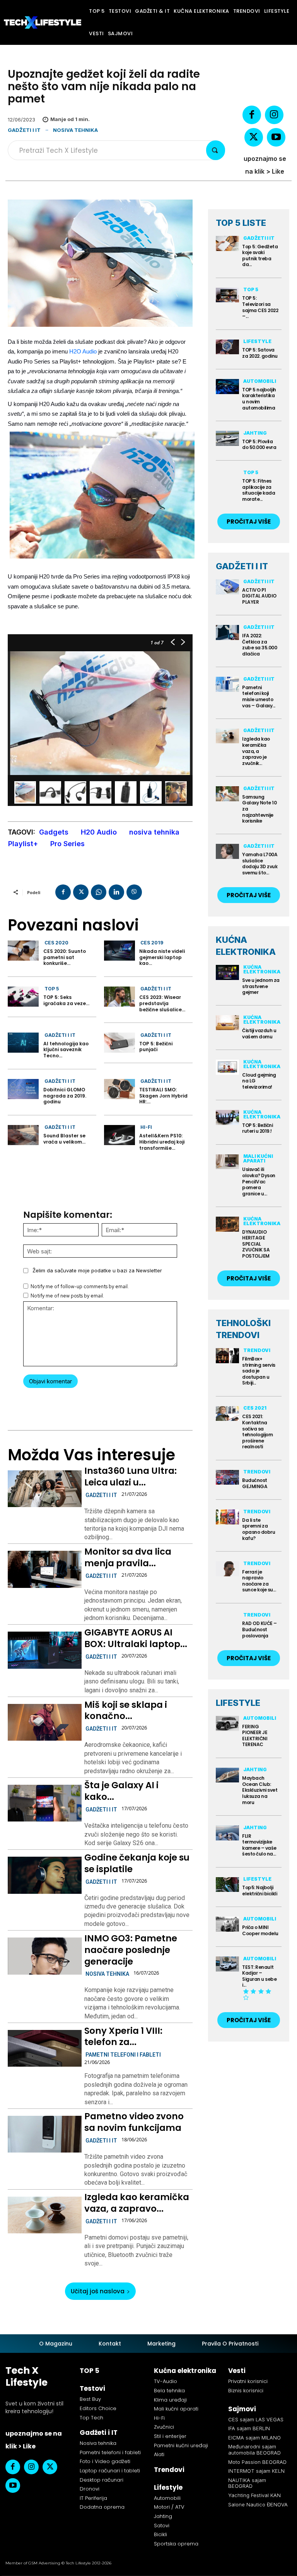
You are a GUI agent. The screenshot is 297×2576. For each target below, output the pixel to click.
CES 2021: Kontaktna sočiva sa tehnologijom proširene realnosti (257, 1431)
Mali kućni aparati (258, 1158)
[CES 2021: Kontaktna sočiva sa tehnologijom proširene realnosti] (227, 1414)
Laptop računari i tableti (110, 2471)
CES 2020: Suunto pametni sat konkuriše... (65, 957)
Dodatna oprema (102, 2507)
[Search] (216, 150)
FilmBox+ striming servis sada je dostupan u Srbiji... (259, 1371)
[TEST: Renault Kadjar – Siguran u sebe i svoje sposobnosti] (227, 1964)
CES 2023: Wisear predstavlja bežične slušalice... (162, 1003)
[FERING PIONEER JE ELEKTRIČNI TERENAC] (227, 1723)
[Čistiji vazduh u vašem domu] (227, 1023)
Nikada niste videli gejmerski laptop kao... (162, 957)
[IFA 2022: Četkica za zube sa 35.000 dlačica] (227, 632)
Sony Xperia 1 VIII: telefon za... (123, 2037)
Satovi (162, 2526)
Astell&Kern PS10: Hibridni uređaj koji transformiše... (162, 1142)
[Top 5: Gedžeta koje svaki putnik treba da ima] (227, 243)
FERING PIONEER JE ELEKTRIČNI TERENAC (255, 1736)
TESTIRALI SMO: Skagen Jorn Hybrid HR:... (163, 1096)
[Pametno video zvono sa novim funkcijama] (45, 2134)
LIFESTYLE (238, 1703)
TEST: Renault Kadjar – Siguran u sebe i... (259, 1976)
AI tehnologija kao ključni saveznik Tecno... (66, 1050)
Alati (159, 2454)
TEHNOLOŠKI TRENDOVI (243, 1329)
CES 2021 (255, 1408)
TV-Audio (166, 2381)
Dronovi (90, 2489)
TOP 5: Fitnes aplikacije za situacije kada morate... (259, 490)
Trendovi (257, 1350)
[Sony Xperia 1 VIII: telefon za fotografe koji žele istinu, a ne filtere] (45, 2049)
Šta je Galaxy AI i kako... (121, 1791)
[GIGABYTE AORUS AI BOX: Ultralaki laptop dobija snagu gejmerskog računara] (45, 1650)
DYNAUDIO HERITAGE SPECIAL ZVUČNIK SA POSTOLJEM (256, 1244)
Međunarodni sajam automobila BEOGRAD (254, 2450)
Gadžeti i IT (24, 130)
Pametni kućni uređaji (181, 2445)
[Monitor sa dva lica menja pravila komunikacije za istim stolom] (45, 1569)
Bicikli (160, 2534)
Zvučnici (164, 2427)
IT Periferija (93, 2498)
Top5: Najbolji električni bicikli (259, 1891)
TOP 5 (52, 989)
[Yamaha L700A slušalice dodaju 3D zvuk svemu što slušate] (227, 851)
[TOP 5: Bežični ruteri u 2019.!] (227, 1117)
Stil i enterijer (170, 2436)
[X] (254, 137)
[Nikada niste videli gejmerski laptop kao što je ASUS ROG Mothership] (119, 951)
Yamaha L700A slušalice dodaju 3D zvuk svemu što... (260, 864)
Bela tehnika (169, 2391)
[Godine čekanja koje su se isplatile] (45, 1875)
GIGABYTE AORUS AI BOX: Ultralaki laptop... (136, 1638)
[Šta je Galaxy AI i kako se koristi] (45, 1803)
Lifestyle (257, 341)
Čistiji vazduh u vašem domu (259, 1034)
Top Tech (91, 2418)
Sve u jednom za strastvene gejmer (261, 986)
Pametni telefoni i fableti (123, 2055)
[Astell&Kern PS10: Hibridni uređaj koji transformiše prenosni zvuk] (119, 1135)
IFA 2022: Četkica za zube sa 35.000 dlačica (259, 645)
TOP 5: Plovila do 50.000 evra (259, 445)
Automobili (260, 381)
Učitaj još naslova (98, 2291)
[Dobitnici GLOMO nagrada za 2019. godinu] (23, 1089)
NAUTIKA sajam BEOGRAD (247, 2483)
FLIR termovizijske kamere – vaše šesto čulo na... (259, 1845)
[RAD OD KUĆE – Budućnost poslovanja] (227, 1621)
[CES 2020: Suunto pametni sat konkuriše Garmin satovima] (23, 951)
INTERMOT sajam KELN (256, 2471)
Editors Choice (98, 2408)
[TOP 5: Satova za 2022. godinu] (227, 347)
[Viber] (134, 892)
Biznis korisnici (246, 2391)
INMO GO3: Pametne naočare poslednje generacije (131, 1950)
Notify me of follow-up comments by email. (80, 1286)
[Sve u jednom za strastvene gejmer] (227, 972)
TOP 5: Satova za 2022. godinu (260, 353)
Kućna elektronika (262, 969)
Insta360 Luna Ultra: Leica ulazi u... (131, 1477)
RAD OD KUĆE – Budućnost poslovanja (259, 1629)
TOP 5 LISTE (241, 223)
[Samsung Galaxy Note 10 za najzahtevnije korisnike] (227, 794)
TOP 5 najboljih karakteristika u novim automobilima (259, 399)
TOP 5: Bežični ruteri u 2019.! (257, 1128)
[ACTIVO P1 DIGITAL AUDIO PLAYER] (227, 587)
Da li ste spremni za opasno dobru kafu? (259, 1529)
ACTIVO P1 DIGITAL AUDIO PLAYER (259, 596)
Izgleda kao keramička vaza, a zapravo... (137, 2203)
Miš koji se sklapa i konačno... (126, 1711)
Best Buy (90, 2399)
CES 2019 (152, 943)
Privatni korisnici (248, 2381)
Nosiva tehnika (75, 130)
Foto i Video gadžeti (105, 2461)
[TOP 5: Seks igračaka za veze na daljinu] (23, 997)
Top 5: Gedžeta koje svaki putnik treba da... (260, 256)
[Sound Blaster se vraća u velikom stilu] (23, 1135)
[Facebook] (252, 115)
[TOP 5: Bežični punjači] (119, 1043)
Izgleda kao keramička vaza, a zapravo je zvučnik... (256, 751)
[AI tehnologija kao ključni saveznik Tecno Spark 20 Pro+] (23, 1043)
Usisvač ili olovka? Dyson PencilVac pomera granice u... (259, 1181)
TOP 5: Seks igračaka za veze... (66, 1000)
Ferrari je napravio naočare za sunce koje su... (259, 1581)
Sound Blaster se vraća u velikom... (64, 1139)
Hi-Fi (146, 1127)
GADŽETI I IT (242, 566)
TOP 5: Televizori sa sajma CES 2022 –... (260, 307)
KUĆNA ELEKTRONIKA (246, 946)
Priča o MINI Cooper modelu (260, 1930)
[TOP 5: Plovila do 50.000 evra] (227, 438)
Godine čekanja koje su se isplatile (137, 1863)
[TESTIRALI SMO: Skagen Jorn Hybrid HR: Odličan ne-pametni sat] (119, 1089)
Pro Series (67, 844)
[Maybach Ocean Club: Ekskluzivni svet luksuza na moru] (227, 1775)
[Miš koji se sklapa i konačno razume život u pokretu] (45, 1722)
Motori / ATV (169, 2507)
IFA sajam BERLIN (249, 2428)
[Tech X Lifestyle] (43, 22)
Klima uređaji (170, 2400)
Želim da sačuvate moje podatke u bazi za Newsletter (97, 1270)
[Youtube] (276, 137)
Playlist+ (23, 844)
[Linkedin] (116, 892)
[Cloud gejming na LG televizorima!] (227, 1067)
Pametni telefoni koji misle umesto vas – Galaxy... (259, 696)
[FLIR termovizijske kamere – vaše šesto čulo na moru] (227, 1833)
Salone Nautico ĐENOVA (258, 2504)
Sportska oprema (176, 2544)
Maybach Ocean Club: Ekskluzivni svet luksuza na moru (260, 1790)
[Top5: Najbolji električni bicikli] (227, 1885)
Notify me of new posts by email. (67, 1296)
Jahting (255, 433)
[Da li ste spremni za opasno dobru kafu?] (227, 1517)
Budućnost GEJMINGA (255, 1483)
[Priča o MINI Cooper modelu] (227, 1924)
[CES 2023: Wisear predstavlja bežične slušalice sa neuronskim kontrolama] (119, 997)
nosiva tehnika (154, 832)
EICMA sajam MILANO (254, 2438)
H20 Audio (99, 832)
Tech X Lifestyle (26, 2376)
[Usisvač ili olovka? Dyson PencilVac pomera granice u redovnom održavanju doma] (227, 1162)
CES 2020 (56, 943)
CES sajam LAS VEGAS (256, 2419)
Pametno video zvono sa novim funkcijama (134, 2122)
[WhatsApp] (99, 892)
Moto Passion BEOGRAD (257, 2462)
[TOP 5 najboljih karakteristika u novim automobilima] (227, 387)
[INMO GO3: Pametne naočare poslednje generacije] (45, 1956)
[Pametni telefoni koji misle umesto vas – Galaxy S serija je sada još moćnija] (227, 684)
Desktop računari (102, 2480)
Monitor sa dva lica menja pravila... (128, 1557)
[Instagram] (274, 115)
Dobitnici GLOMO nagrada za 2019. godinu (65, 1096)
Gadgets (54, 832)
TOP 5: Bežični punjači (156, 1047)
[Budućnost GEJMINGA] (227, 1477)
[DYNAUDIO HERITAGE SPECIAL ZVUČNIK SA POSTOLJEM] (227, 1224)
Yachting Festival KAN (254, 2495)
